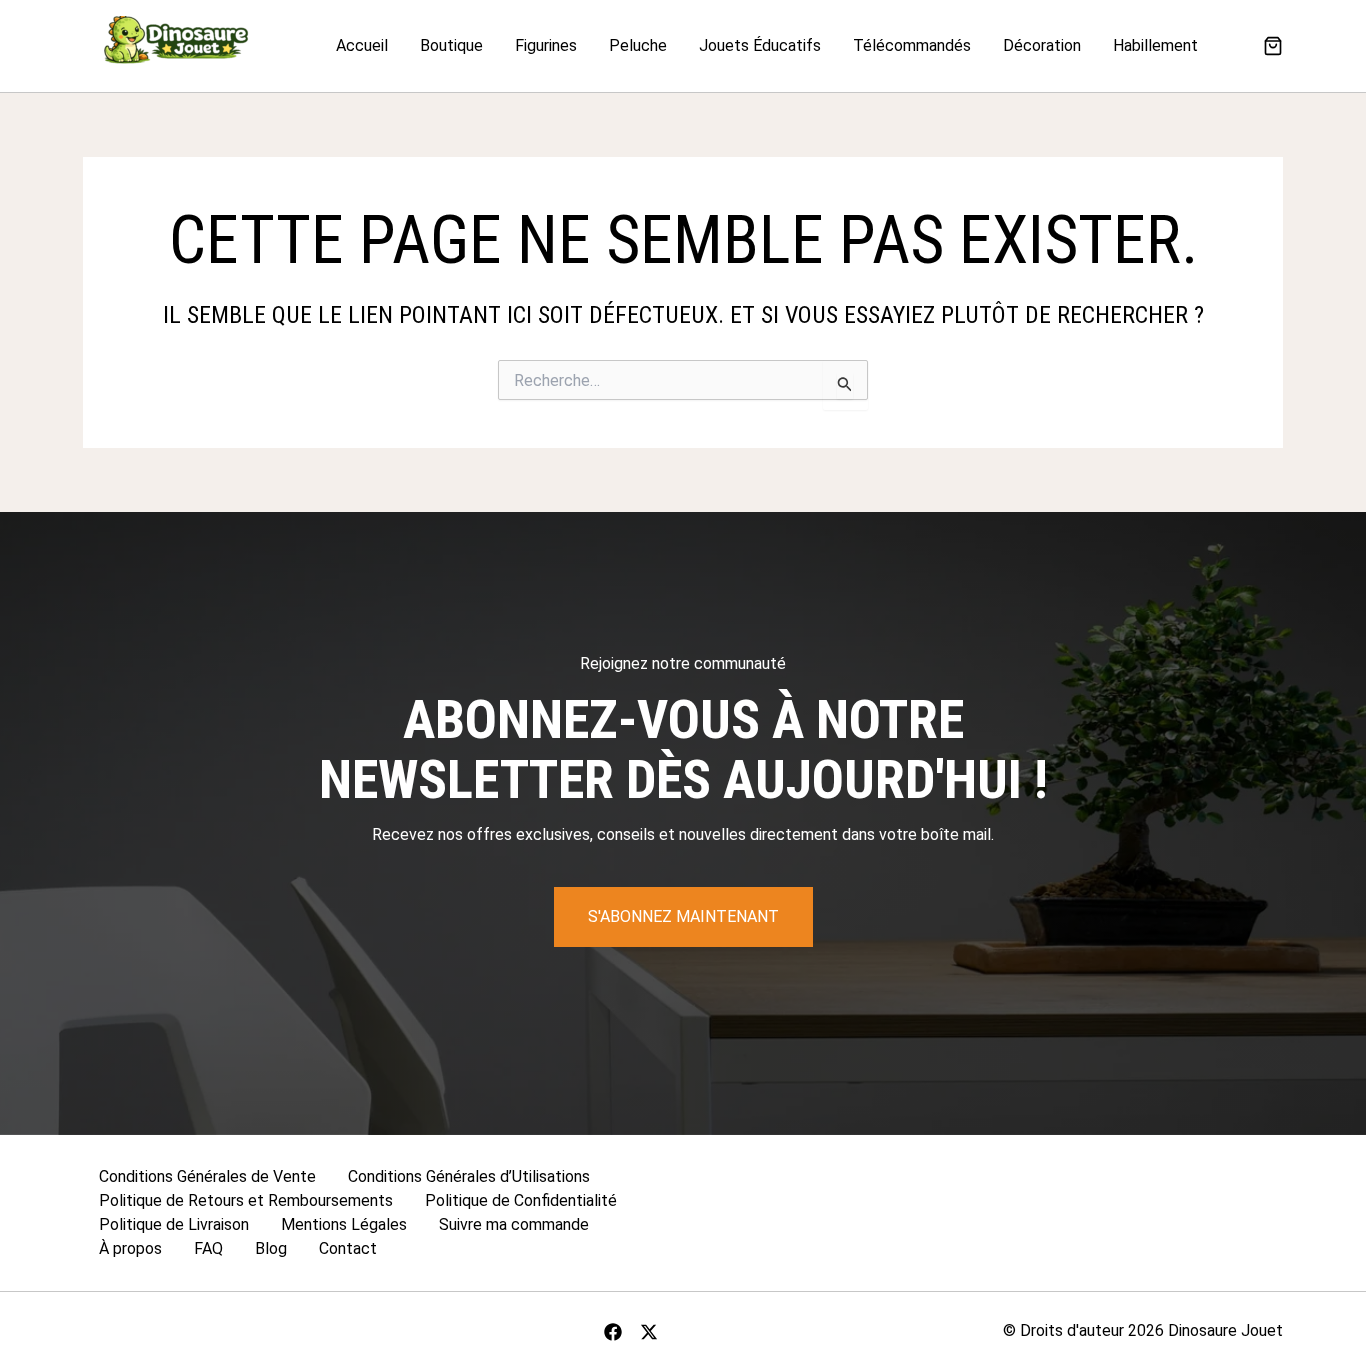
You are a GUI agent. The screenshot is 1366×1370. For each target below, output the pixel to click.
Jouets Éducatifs (760, 45)
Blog (271, 1248)
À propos (130, 1248)
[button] (1273, 48)
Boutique (451, 45)
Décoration (1042, 45)
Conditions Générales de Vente (207, 1176)
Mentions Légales (344, 1224)
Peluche (638, 45)
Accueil (362, 45)
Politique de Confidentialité (521, 1200)
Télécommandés (912, 45)
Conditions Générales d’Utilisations (469, 1176)
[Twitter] (649, 1332)
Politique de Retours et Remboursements (246, 1200)
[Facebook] (613, 1332)
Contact (348, 1248)
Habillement (1155, 45)
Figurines (546, 45)
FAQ (208, 1248)
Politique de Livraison (174, 1224)
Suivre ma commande (514, 1224)
